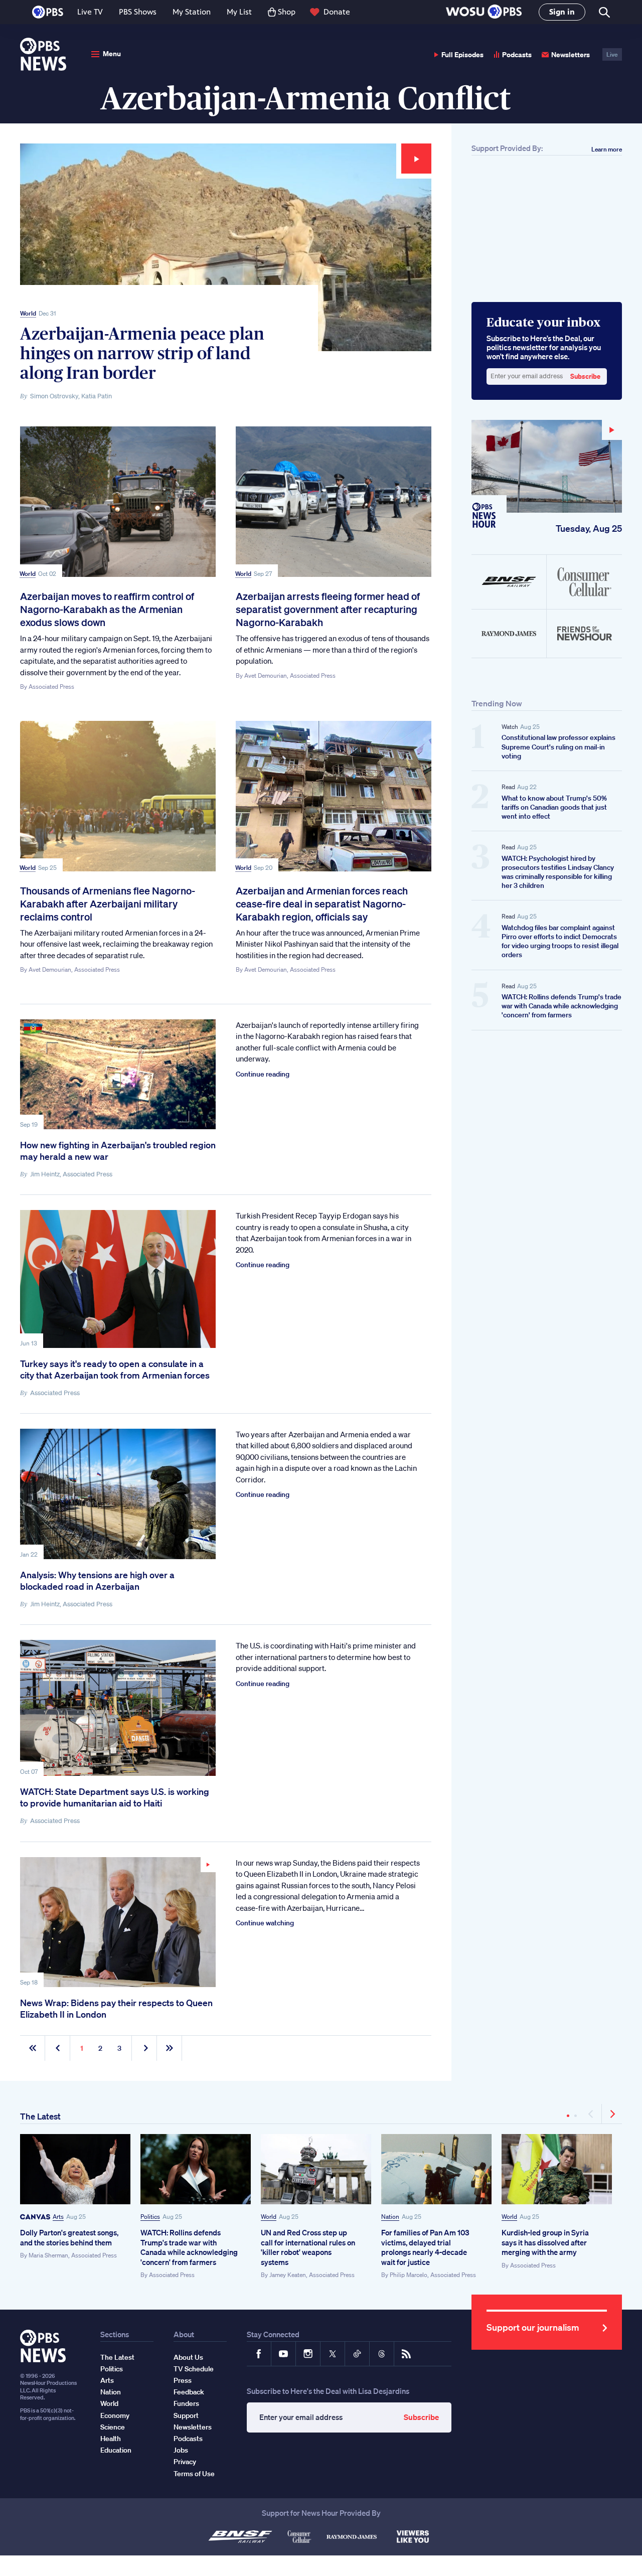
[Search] (604, 12)
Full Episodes (462, 54)
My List (239, 12)
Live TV (90, 12)
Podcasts (517, 54)
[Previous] (592, 2114)
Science (113, 2427)
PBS (48, 12)
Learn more (607, 149)
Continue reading (263, 1074)
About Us (188, 2357)
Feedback (189, 2392)
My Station (192, 12)
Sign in (562, 12)
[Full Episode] (547, 466)
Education (116, 2450)
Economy (115, 2415)
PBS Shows (138, 12)
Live (612, 54)
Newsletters (571, 54)
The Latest (40, 2116)
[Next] (612, 2114)
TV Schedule (194, 2369)
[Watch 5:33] (118, 1922)
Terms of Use (194, 2474)
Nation (390, 2217)
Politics (150, 2217)
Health (111, 2439)
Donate (337, 12)
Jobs (181, 2450)
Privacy (185, 2462)
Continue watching (265, 1923)
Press (183, 2380)
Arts (58, 2217)
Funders (186, 2403)
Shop (287, 12)
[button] (484, 12)
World (28, 313)
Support (186, 2415)
